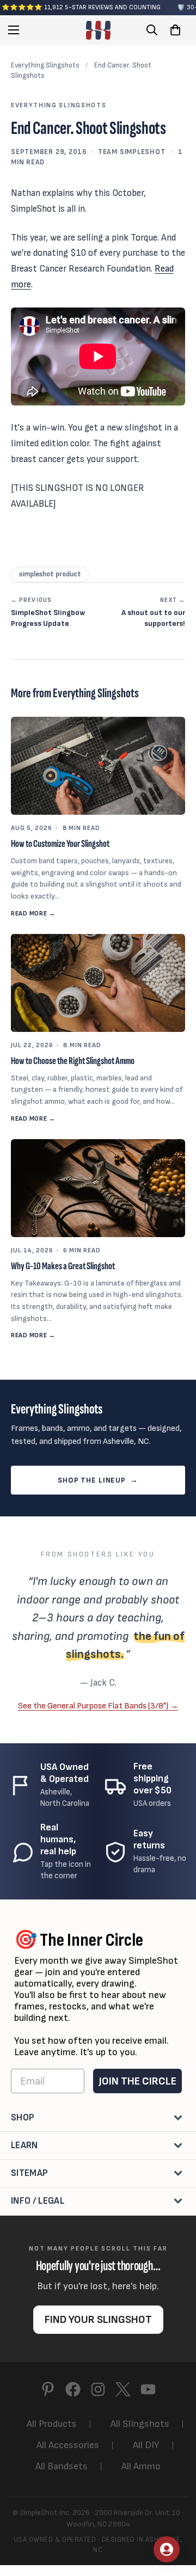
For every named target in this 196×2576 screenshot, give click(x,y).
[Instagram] (98, 2389)
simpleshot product (50, 574)
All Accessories (68, 2445)
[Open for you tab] (167, 2549)
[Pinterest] (48, 2389)
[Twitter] (123, 2389)
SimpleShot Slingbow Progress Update (48, 612)
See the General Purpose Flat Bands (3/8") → (98, 1706)
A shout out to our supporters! (153, 612)
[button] (175, 30)
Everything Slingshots (45, 65)
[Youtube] (148, 2389)
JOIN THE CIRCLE (137, 2081)
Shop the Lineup (98, 1480)
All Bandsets (62, 2466)
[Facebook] (73, 2389)
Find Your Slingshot (98, 2320)
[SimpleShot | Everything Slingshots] (98, 30)
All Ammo (141, 2466)
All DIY (146, 2445)
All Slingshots (140, 2424)
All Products (52, 2424)
